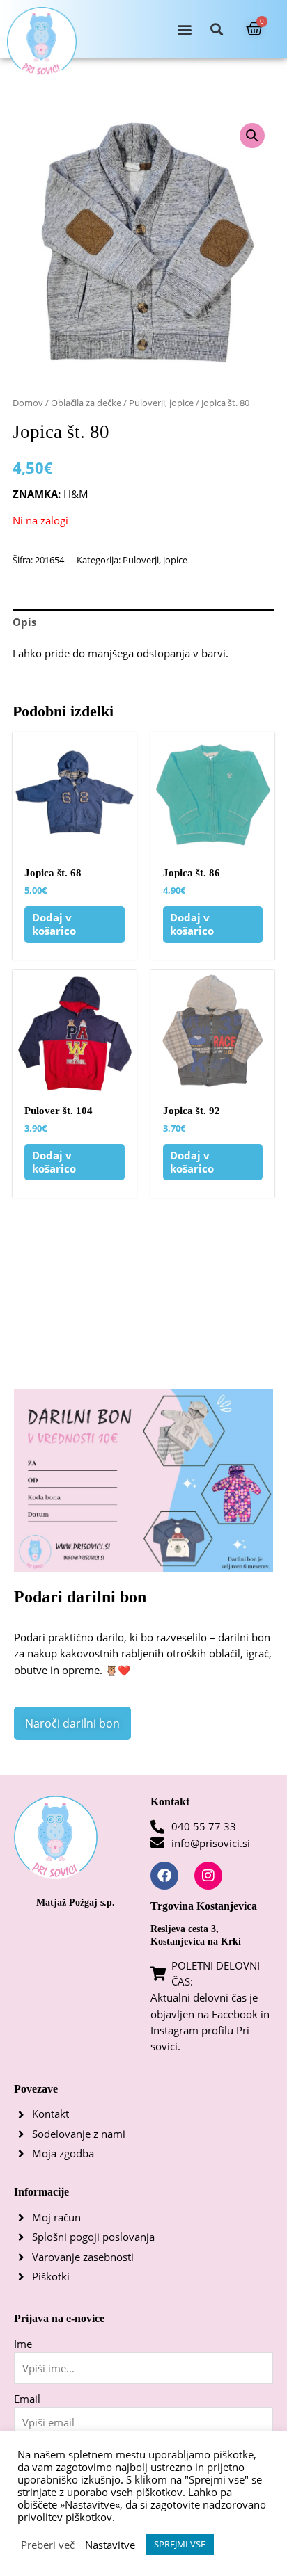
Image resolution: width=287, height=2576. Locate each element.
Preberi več (48, 2545)
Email (27, 2399)
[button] (184, 30)
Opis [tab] (24, 622)
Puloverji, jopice (161, 403)
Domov (28, 403)
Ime (23, 2344)
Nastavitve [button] (110, 2545)
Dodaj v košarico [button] (54, 924)
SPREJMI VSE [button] (180, 2544)
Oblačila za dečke (86, 403)
